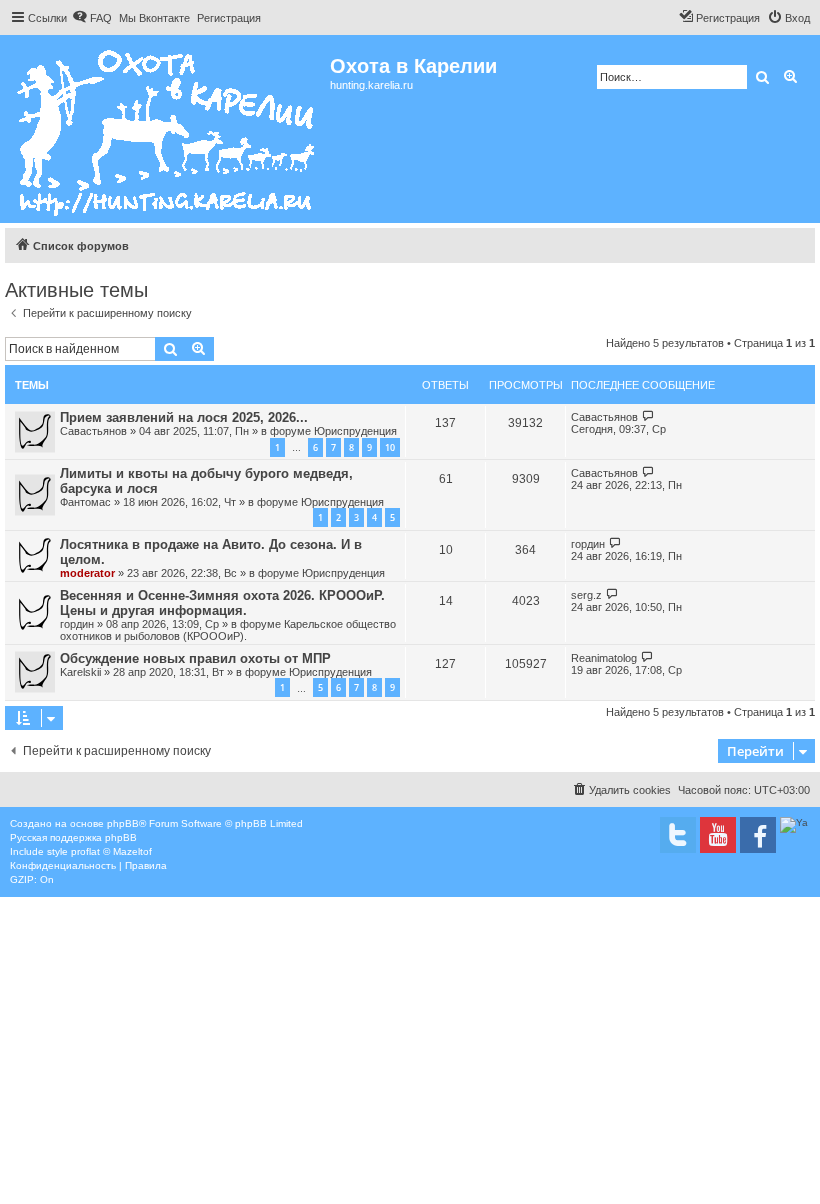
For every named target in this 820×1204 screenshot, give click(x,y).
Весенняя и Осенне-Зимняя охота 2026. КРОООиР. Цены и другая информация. (222, 603)
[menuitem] (92, 18)
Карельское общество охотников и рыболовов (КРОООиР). (228, 630)
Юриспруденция (355, 431)
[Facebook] (758, 835)
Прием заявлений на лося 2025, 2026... (184, 417)
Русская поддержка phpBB (73, 837)
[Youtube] (718, 835)
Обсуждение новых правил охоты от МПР (195, 658)
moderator (87, 573)
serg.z (586, 595)
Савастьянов (93, 431)
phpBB (123, 823)
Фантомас (85, 502)
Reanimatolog (604, 658)
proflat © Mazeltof (111, 851)
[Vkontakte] (678, 835)
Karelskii (80, 672)
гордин (588, 544)
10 (390, 447)
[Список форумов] (167, 129)
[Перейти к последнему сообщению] (648, 416)
